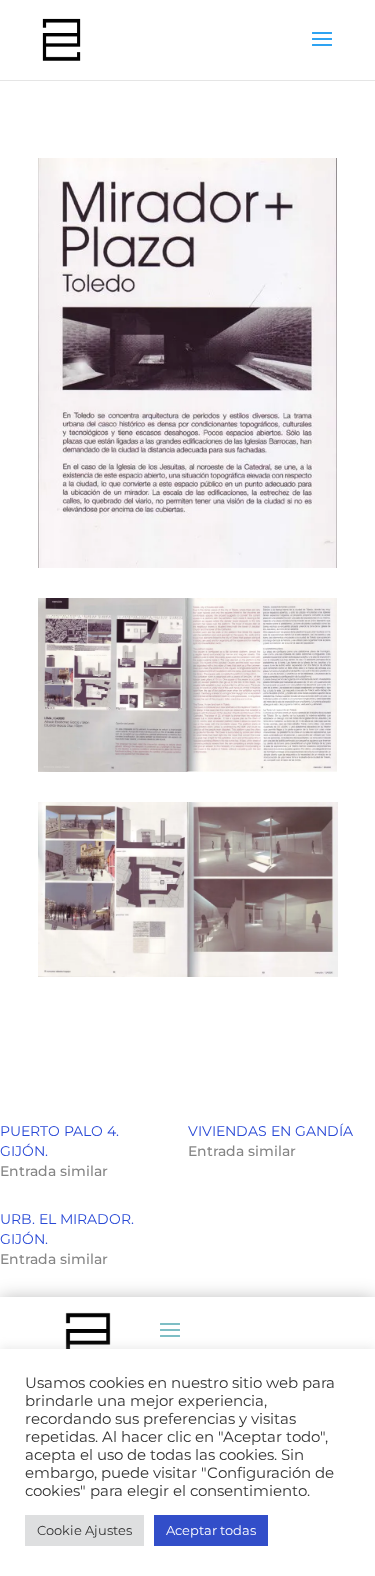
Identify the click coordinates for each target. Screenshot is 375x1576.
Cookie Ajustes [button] (84, 1530)
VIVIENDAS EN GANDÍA (270, 1131)
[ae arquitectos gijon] (188, 772)
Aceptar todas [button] (211, 1530)
